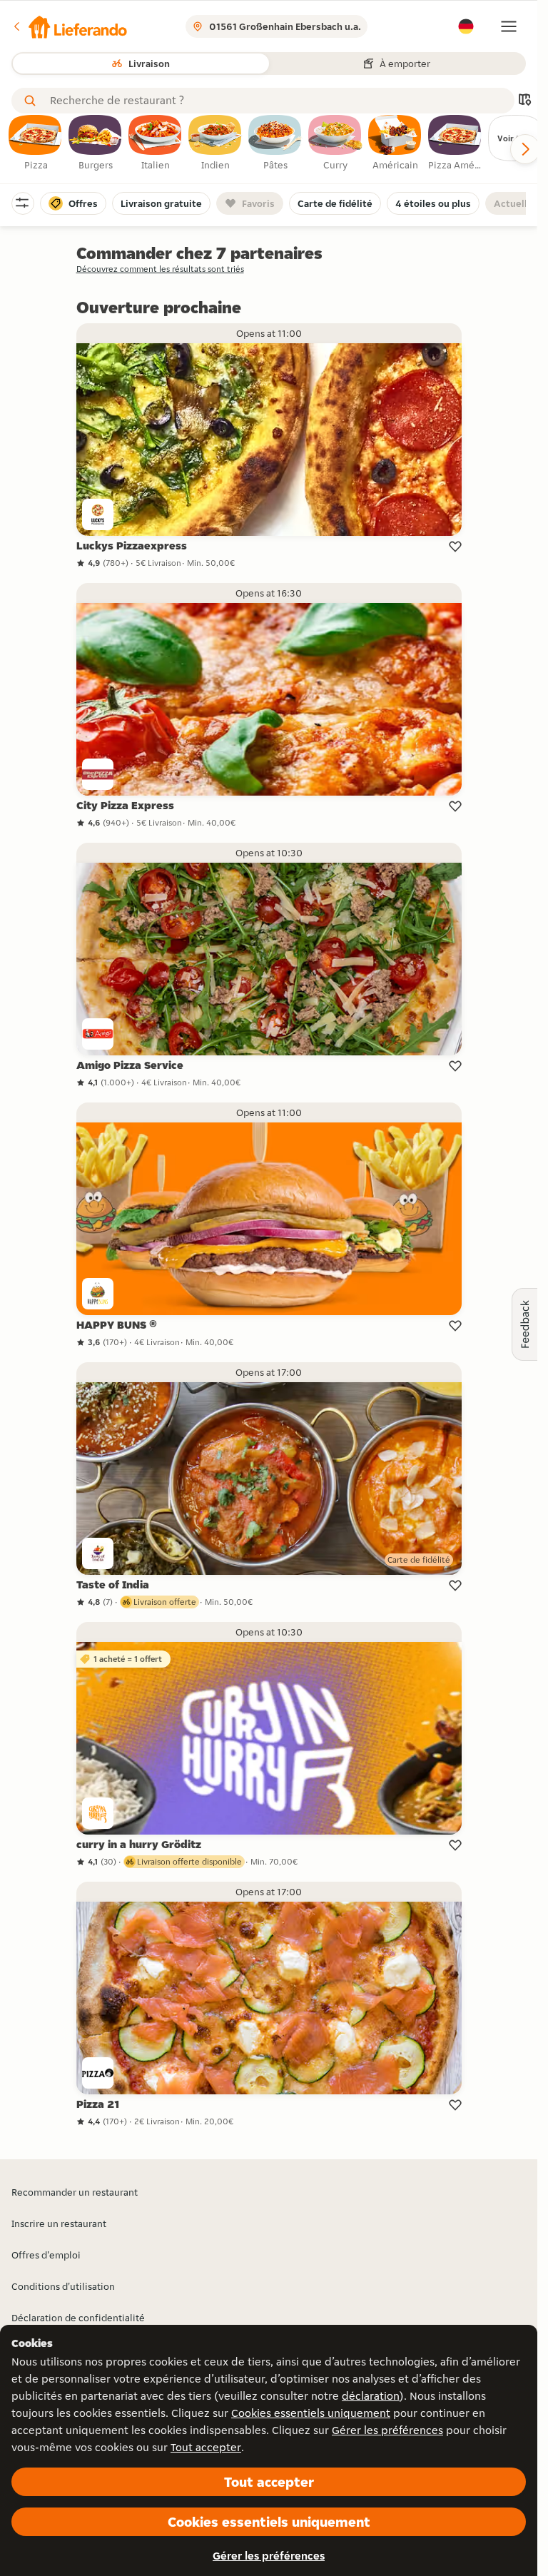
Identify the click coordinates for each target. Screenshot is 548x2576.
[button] (69, 26)
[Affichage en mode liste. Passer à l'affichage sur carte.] (524, 101)
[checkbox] (36, 143)
